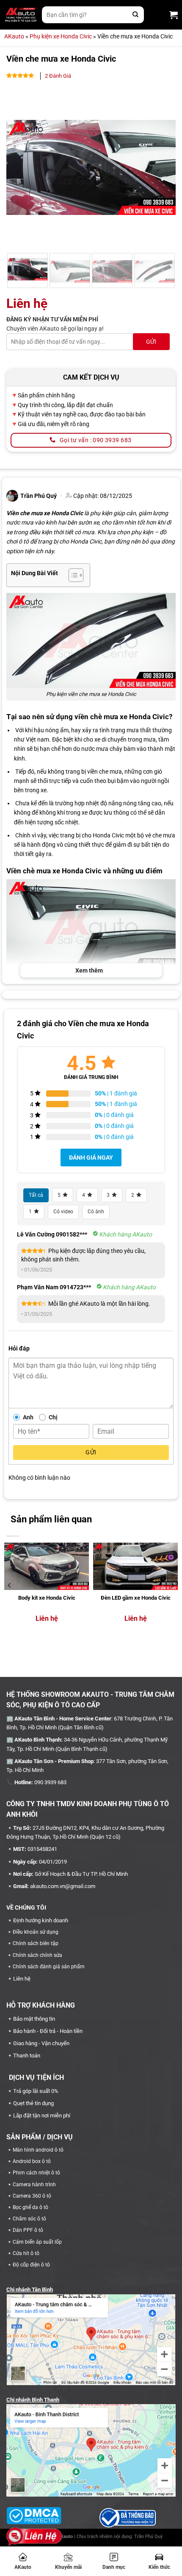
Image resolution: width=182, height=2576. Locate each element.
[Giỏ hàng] (174, 15)
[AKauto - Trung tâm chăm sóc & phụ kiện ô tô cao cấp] (21, 15)
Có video (63, 1212)
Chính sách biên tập (36, 1943)
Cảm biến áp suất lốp (37, 2242)
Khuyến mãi (68, 2567)
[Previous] (20, 168)
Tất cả (36, 1195)
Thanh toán (27, 2056)
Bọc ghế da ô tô (30, 2207)
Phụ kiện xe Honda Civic (61, 36)
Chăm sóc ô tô (29, 2219)
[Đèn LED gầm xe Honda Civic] (135, 1567)
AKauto (23, 2567)
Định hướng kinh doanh (41, 1920)
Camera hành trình (34, 2185)
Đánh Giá (58, 76)
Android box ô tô (32, 2161)
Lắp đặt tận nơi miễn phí (42, 2115)
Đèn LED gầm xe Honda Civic (136, 1598)
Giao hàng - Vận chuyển (41, 2043)
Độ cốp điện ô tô (31, 2265)
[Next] (162, 168)
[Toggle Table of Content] (72, 575)
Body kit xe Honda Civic (47, 1598)
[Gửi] (135, 15)
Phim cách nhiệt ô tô (36, 2173)
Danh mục (114, 2567)
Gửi (91, 1452)
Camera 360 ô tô (32, 2196)
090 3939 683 (50, 1782)
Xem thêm (89, 970)
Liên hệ (22, 1979)
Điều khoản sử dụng (36, 1932)
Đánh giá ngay (91, 1158)
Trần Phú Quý (148, 2537)
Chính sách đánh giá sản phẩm (49, 1967)
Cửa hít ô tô (26, 2253)
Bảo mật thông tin (34, 2019)
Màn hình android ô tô (38, 2150)
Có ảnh (96, 1212)
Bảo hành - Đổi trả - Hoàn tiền (48, 2031)
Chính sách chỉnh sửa (37, 1955)
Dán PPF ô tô (28, 2230)
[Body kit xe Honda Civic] (47, 1567)
